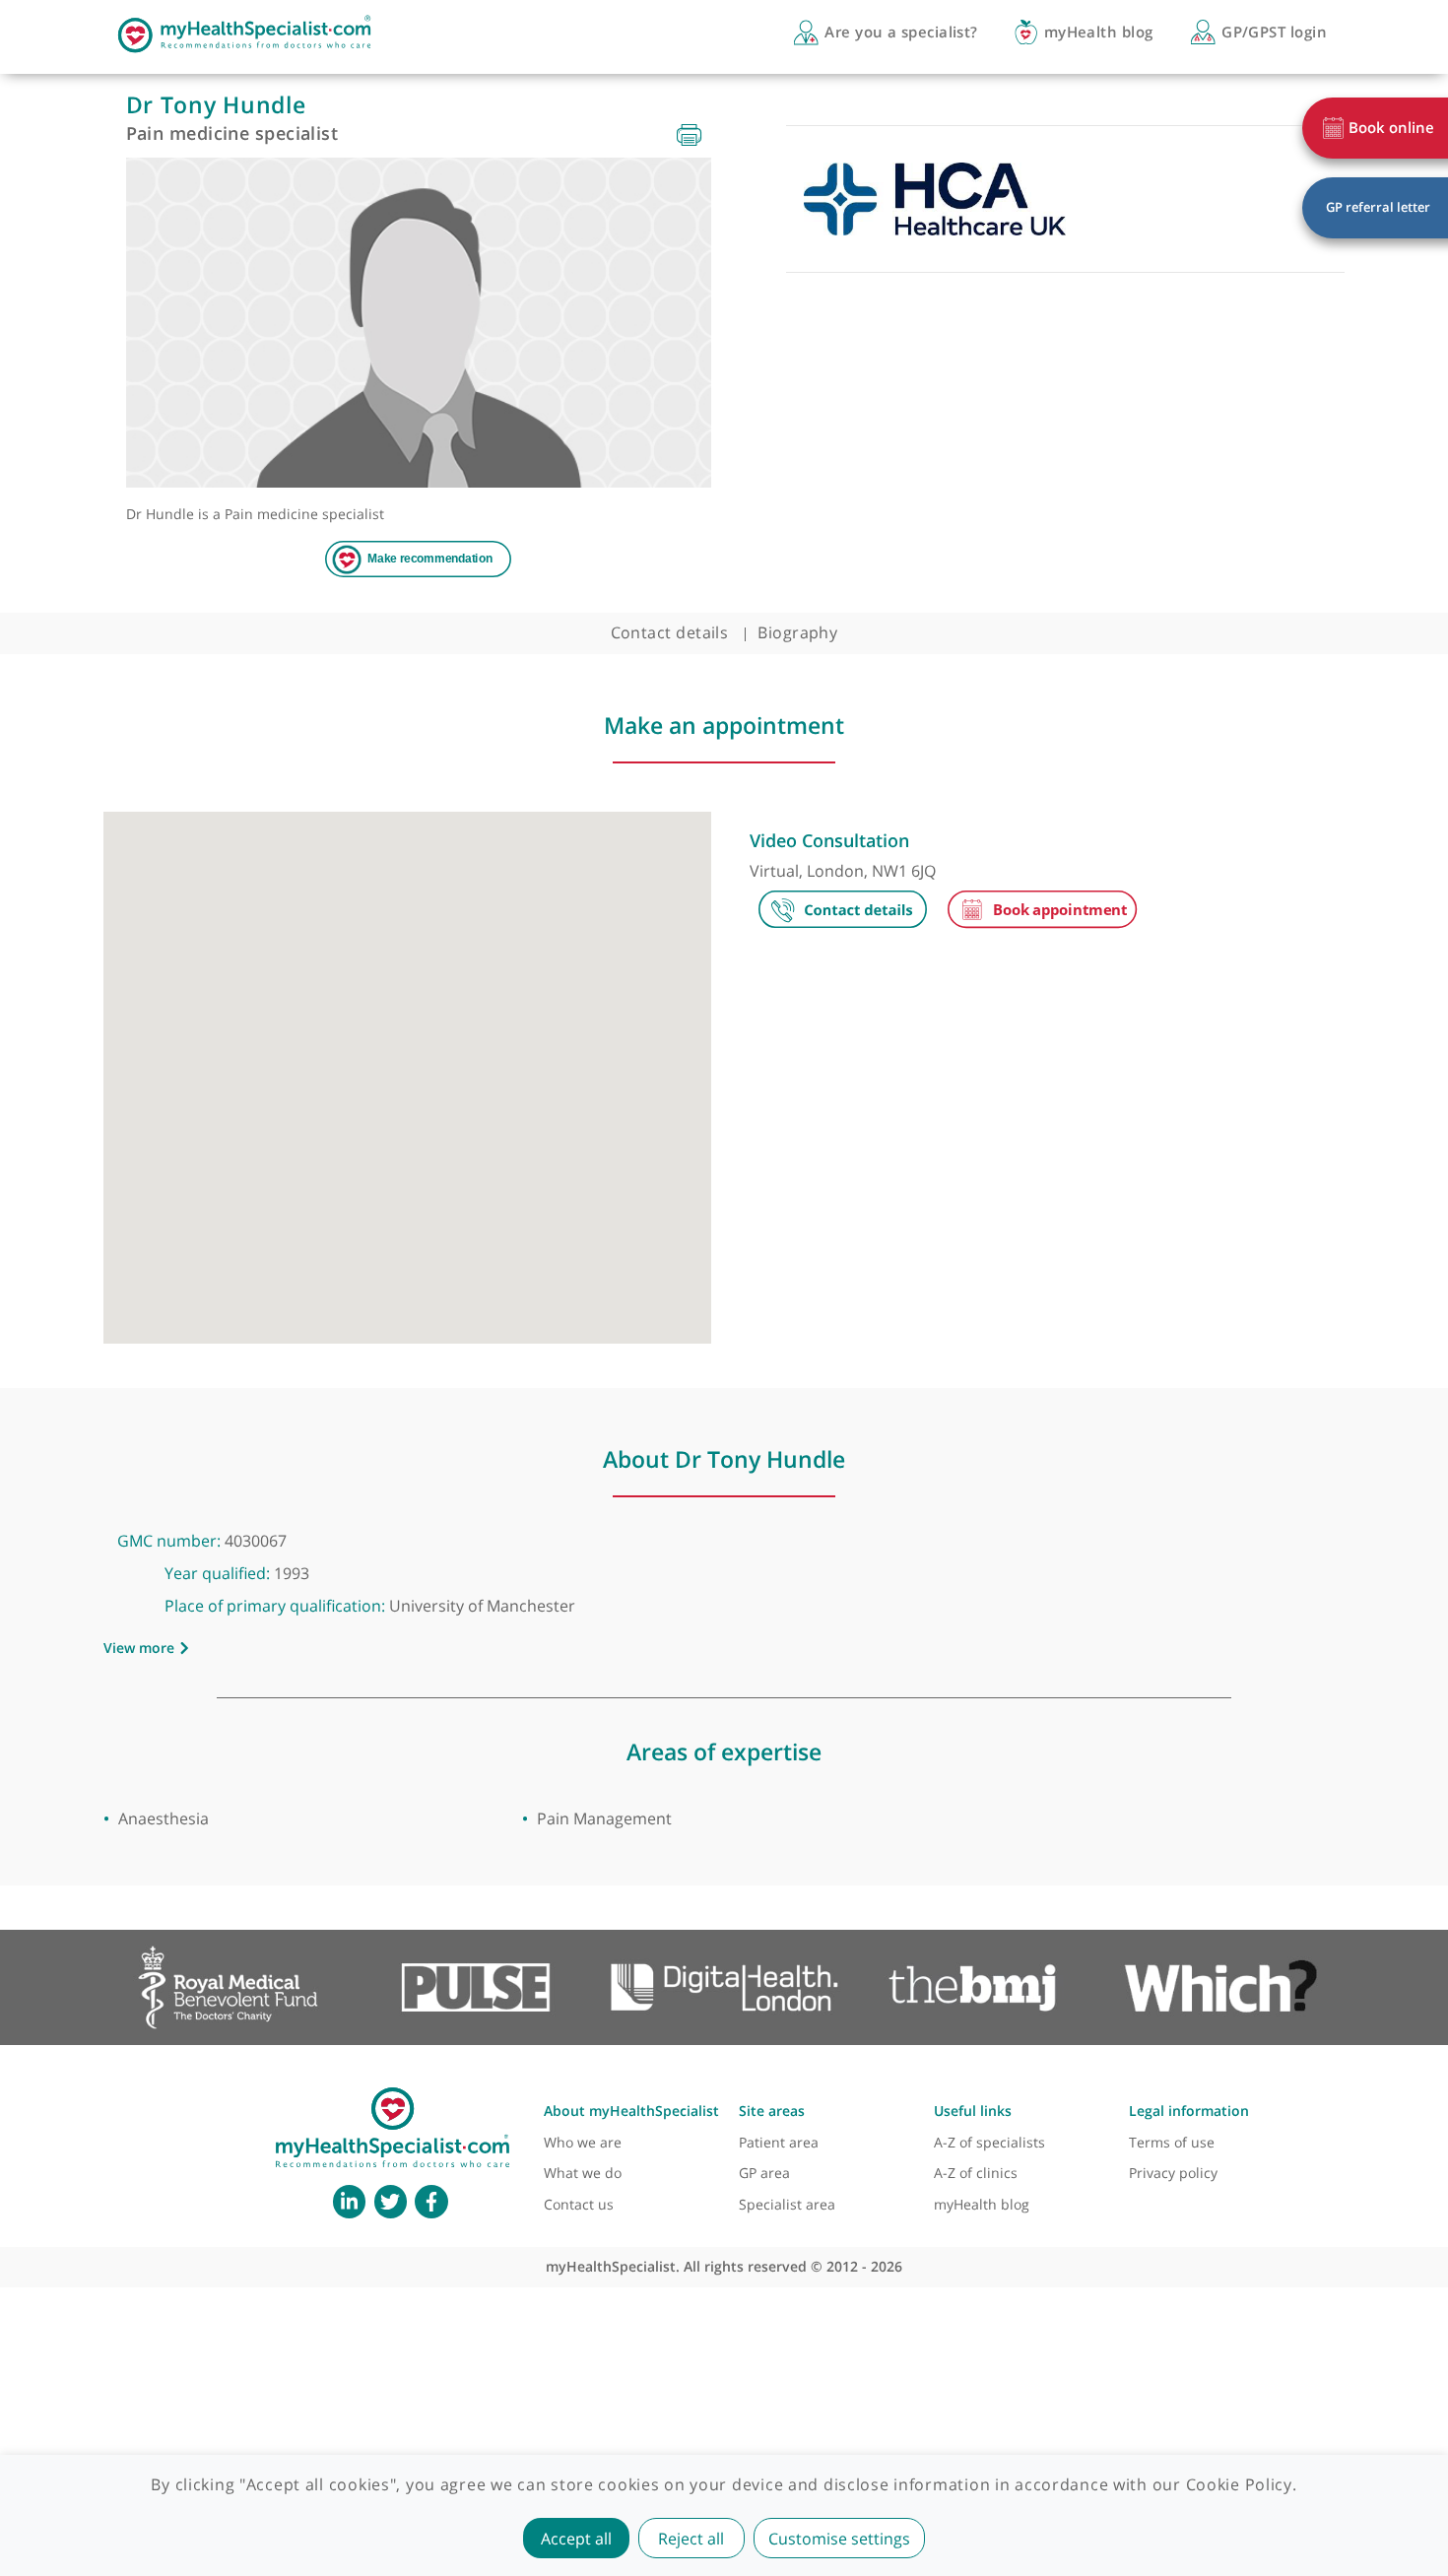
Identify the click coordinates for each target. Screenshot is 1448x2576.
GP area (764, 2173)
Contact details (670, 632)
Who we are (583, 2142)
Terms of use (1172, 2142)
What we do (583, 2173)
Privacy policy (1173, 2173)
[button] (407, 1067)
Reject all (691, 2539)
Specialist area (787, 2204)
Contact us (579, 2204)
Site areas (772, 2111)
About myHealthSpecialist (631, 2111)
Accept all (576, 2539)
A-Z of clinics (976, 2173)
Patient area (779, 2142)
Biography (797, 632)
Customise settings (839, 2539)
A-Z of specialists (989, 2142)
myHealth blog (982, 2204)
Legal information (1189, 2111)
